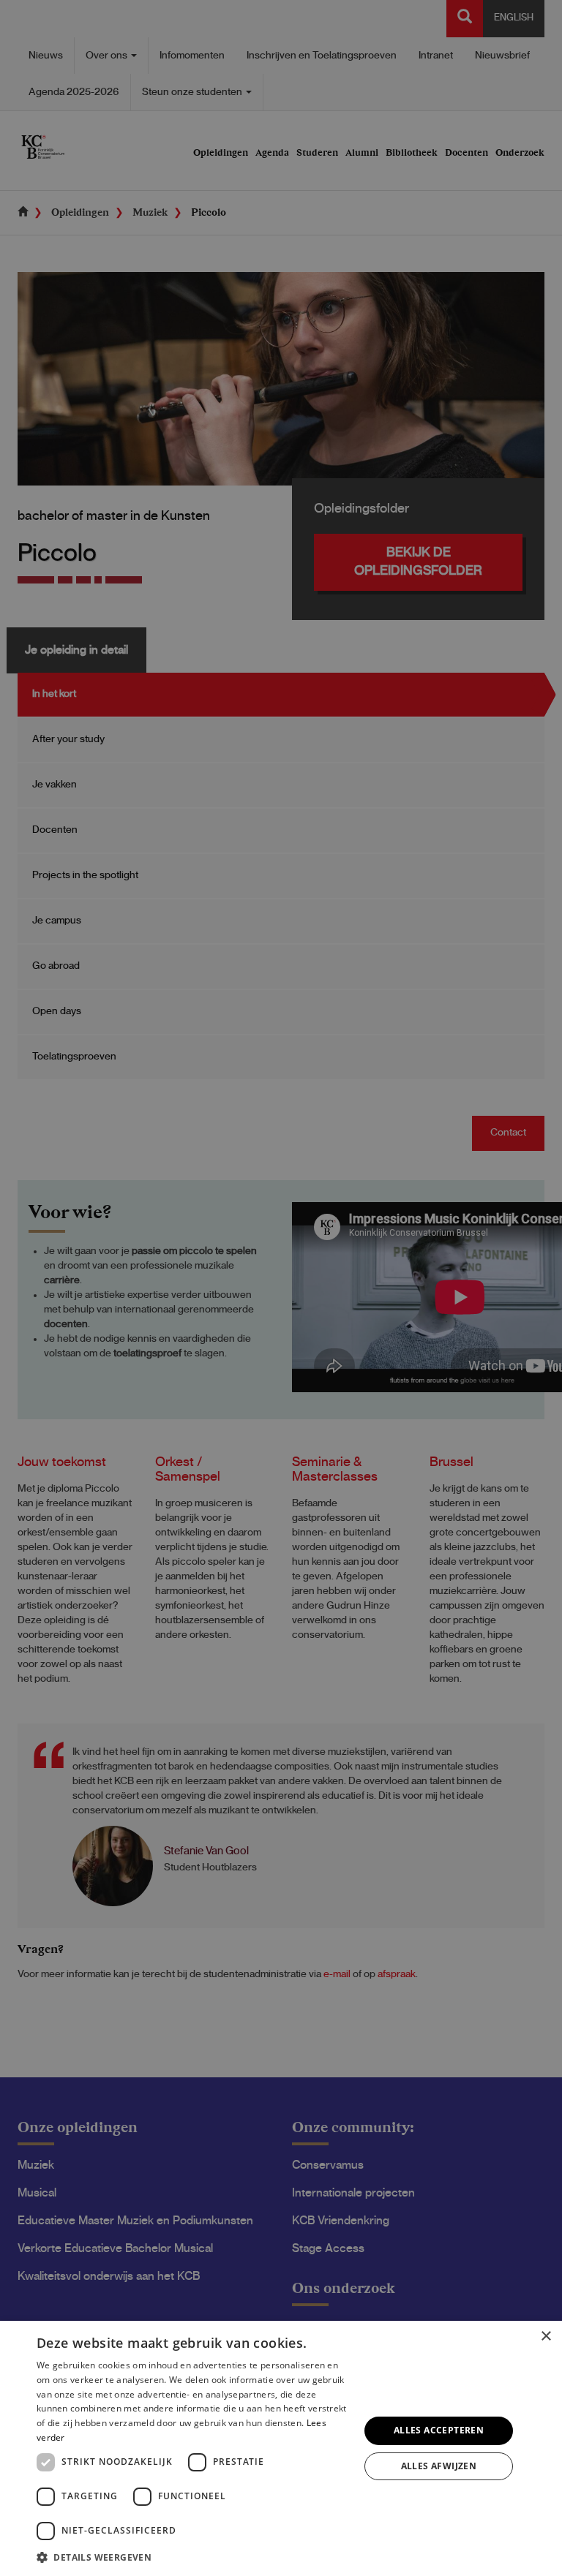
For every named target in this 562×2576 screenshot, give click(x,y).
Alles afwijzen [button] (439, 2466)
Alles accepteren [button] (439, 2430)
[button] (193, 2557)
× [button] (546, 2337)
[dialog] (281, 2448)
